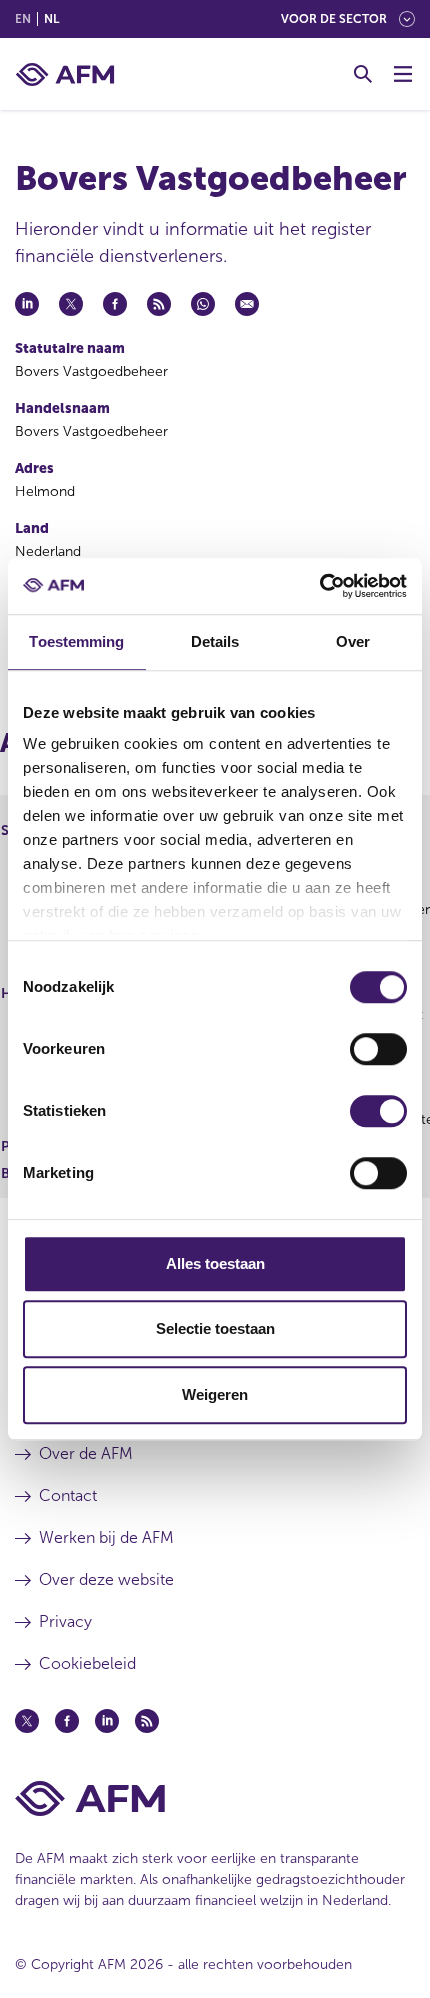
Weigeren (215, 1394)
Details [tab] (215, 641)
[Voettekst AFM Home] (215, 1798)
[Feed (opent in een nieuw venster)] (147, 1721)
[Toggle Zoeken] (363, 74)
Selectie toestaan (215, 1328)
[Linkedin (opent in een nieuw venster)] (107, 1721)
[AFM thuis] (65, 74)
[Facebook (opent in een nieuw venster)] (67, 1721)
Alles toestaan (215, 1263)
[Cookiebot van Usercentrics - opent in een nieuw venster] (319, 586)
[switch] (378, 1049)
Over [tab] (353, 641)
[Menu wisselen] (403, 74)
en (23, 19)
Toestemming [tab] (76, 641)
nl (51, 19)
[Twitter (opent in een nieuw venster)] (27, 1721)
